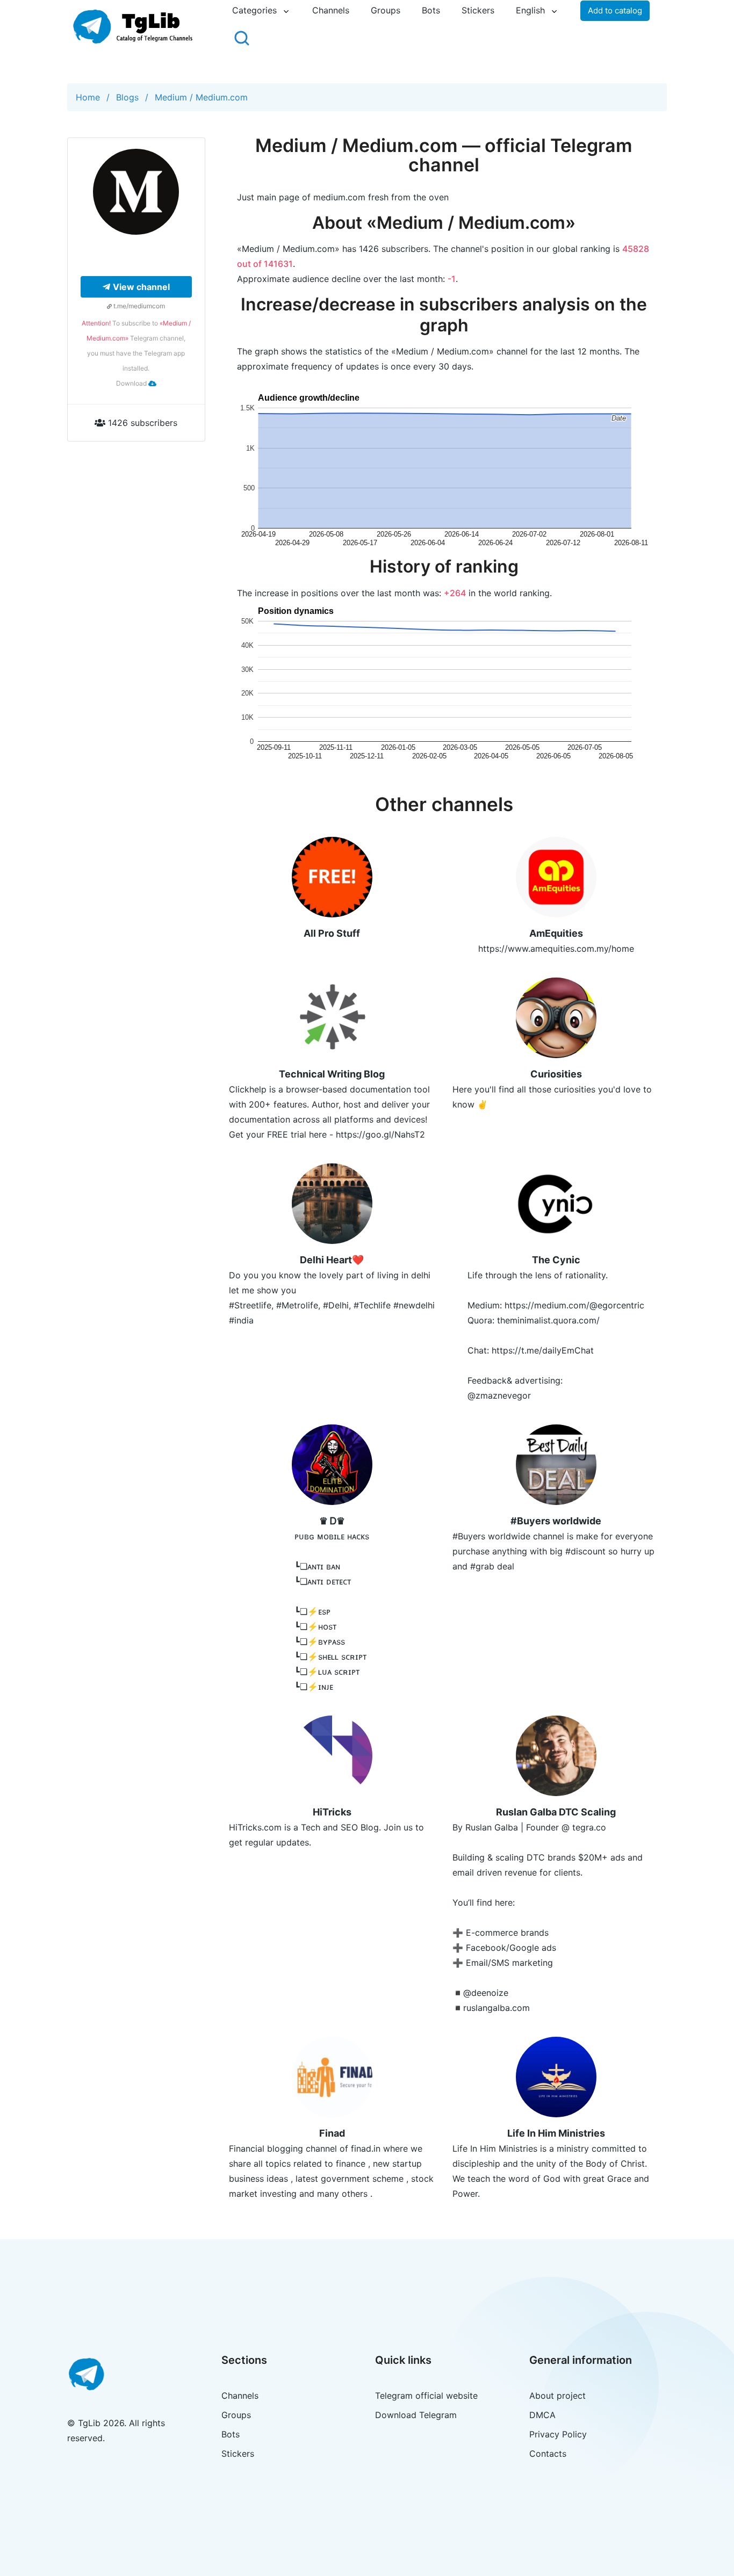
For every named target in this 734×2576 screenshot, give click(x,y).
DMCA (542, 2415)
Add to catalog (615, 10)
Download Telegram (416, 2415)
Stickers (478, 10)
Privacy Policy (558, 2434)
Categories (254, 10)
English (530, 10)
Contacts (548, 2454)
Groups (386, 10)
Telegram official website (426, 2396)
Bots (431, 10)
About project (557, 2396)
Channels (331, 10)
